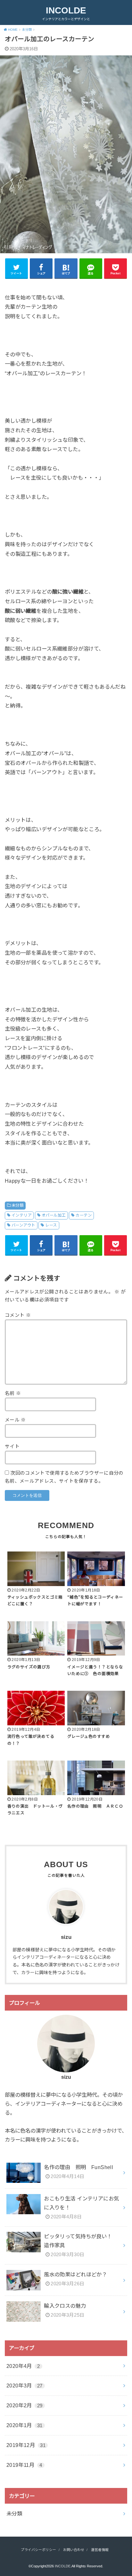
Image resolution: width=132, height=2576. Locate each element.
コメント (18, 1315)
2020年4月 (23, 2366)
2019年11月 (24, 2465)
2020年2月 (25, 2405)
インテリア (21, 1215)
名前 (13, 1393)
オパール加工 (54, 1215)
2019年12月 (26, 2445)
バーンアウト (23, 1225)
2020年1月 (25, 2425)
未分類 (17, 1205)
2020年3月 (25, 2386)
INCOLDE (66, 10)
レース (51, 1225)
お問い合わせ (74, 2550)
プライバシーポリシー (38, 2550)
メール (15, 1420)
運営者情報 (100, 2550)
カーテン (84, 1215)
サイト (12, 1446)
